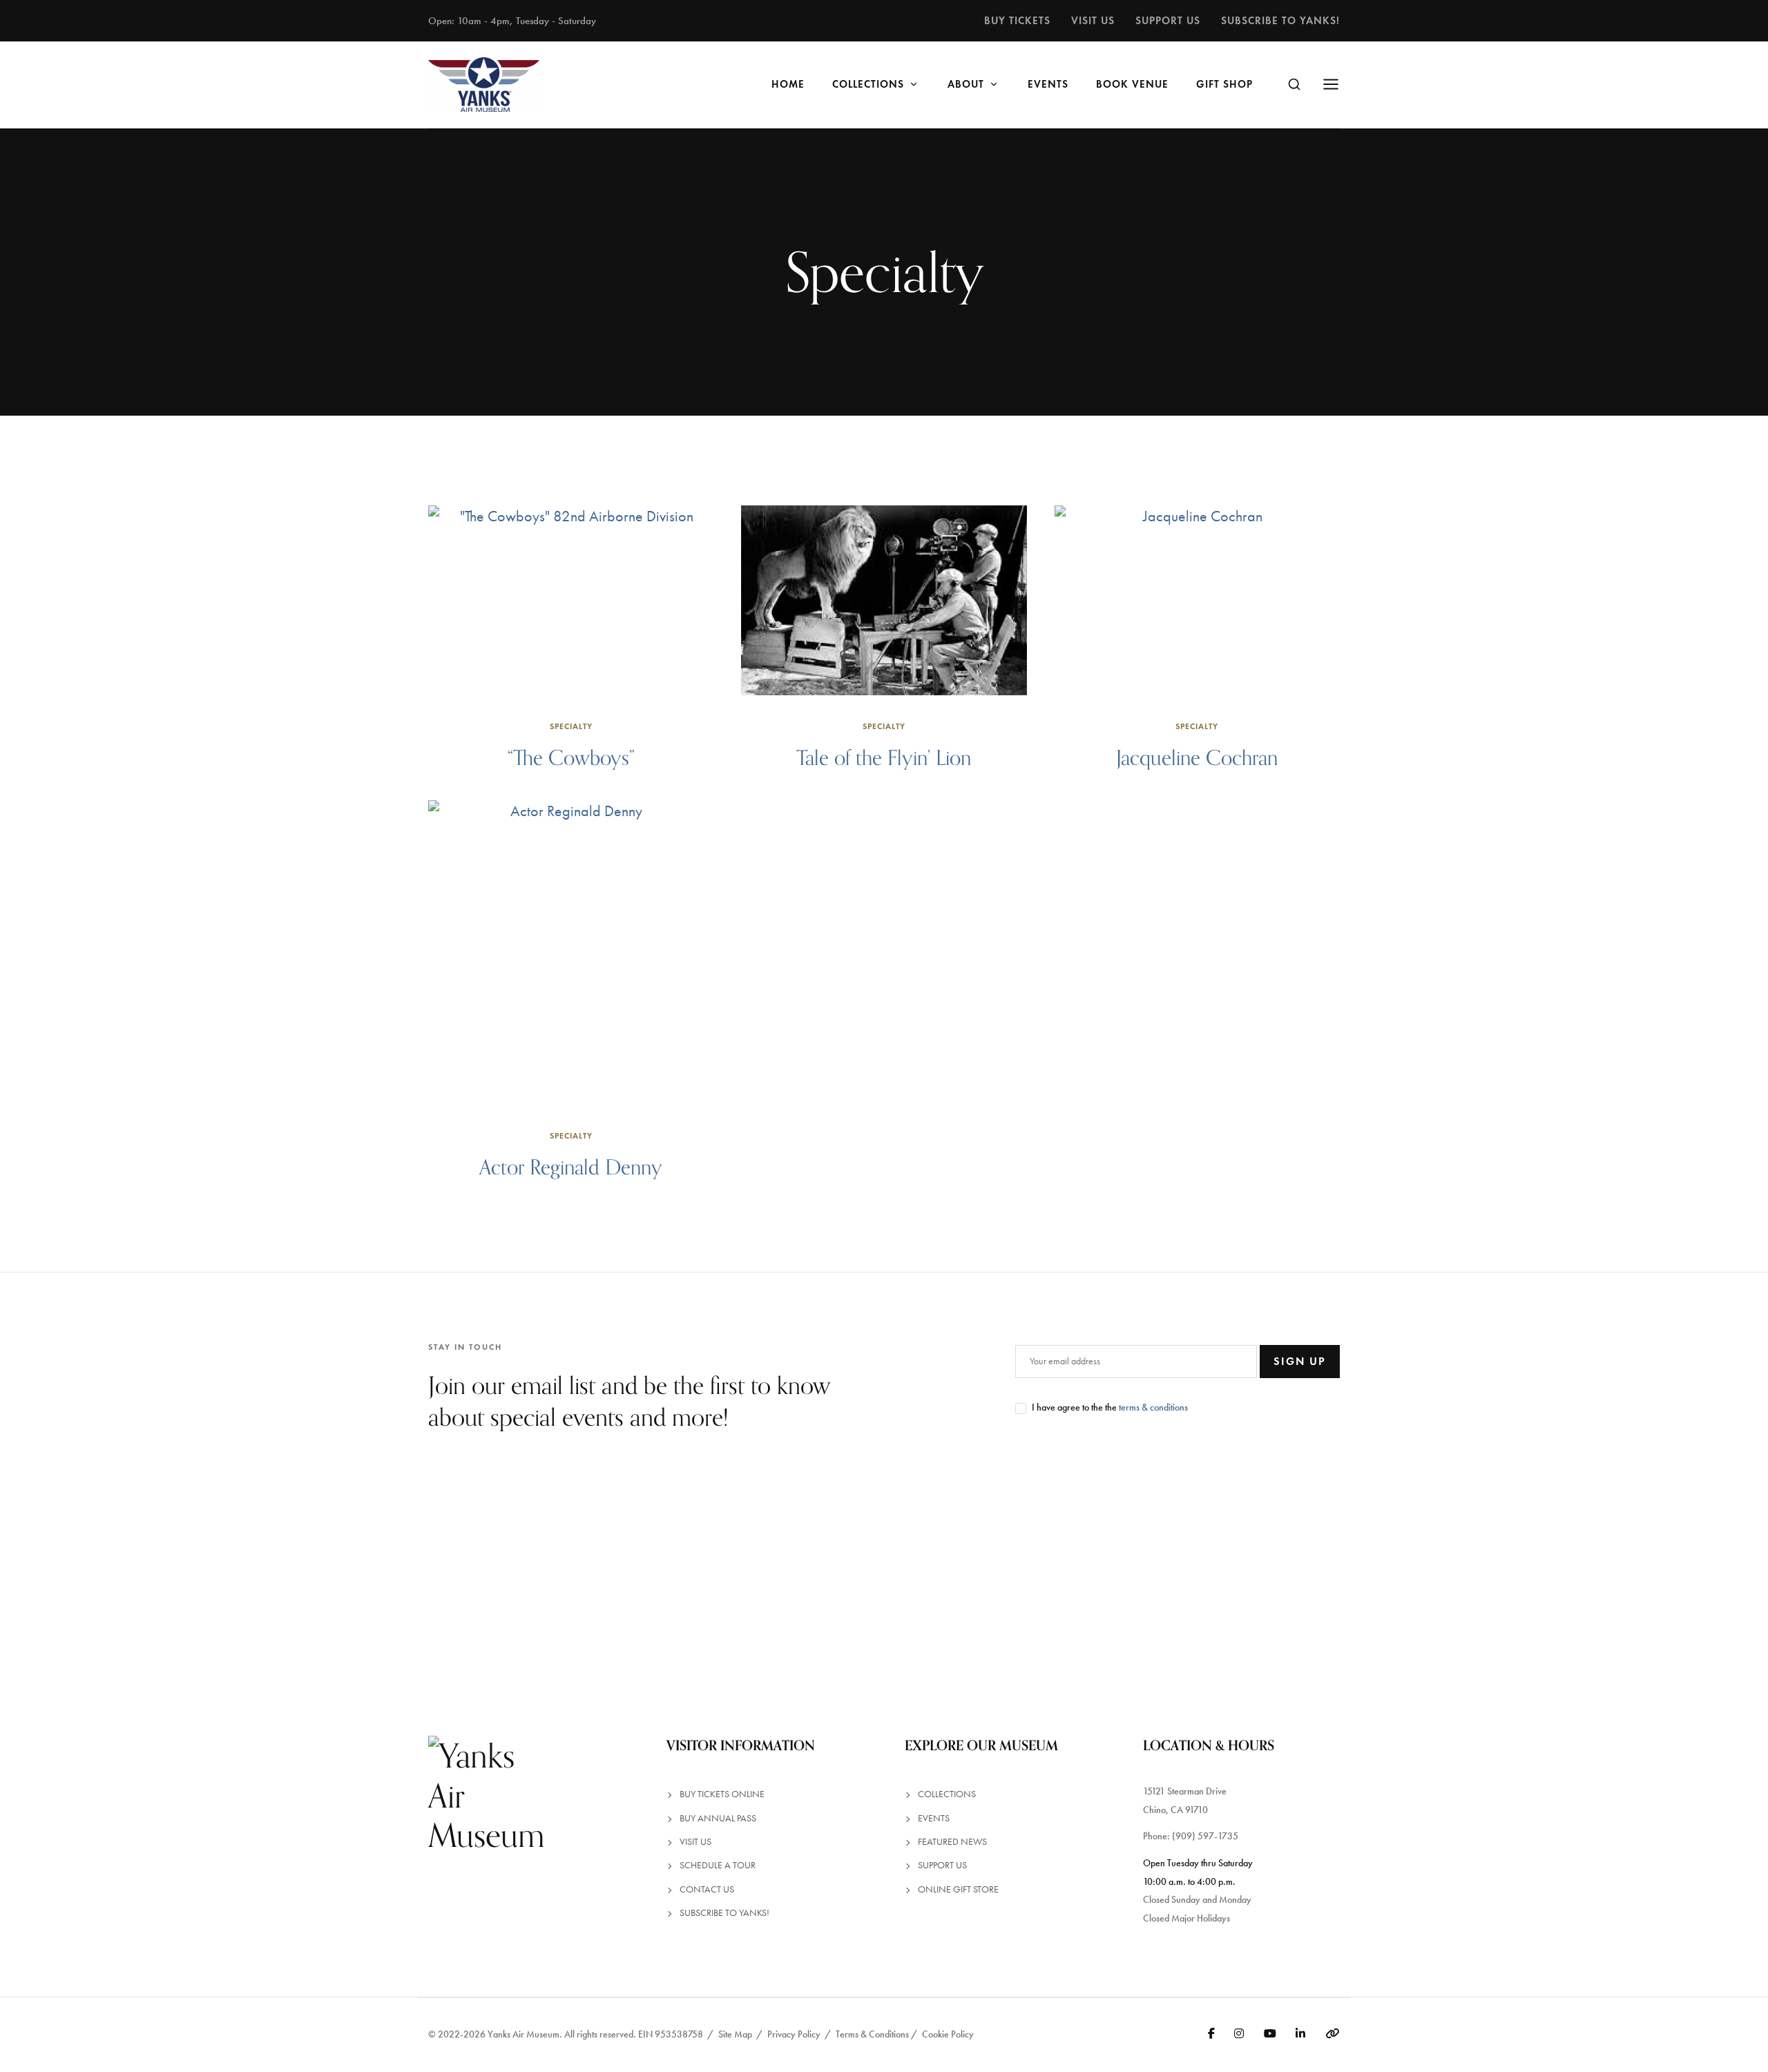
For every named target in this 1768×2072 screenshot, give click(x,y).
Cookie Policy (948, 2034)
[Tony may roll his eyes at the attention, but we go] (737, 1584)
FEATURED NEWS (952, 1842)
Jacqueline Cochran (1197, 757)
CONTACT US (707, 1889)
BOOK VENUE (1132, 84)
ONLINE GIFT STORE (958, 1889)
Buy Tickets (1017, 20)
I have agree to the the (1110, 1407)
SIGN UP (1300, 1361)
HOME (788, 84)
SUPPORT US (942, 1865)
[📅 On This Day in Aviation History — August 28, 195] (442, 1584)
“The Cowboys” (571, 757)
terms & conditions (1153, 1407)
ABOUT (966, 84)
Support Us (1168, 20)
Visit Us (1093, 20)
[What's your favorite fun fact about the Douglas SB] (1326, 1584)
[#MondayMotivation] (1621, 1584)
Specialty (571, 726)
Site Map (735, 2034)
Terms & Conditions (872, 2034)
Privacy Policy (794, 2034)
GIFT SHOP (1224, 84)
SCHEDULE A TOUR (718, 1865)
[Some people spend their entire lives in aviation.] (147, 1584)
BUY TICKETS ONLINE (722, 1794)
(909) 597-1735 (1205, 1836)
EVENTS (1048, 84)
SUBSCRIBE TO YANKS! (724, 1913)
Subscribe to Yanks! (1280, 20)
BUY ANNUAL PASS (718, 1818)
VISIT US (695, 1842)
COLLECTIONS (868, 84)
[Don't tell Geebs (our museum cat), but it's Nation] (1031, 1584)
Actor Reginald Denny (571, 1167)
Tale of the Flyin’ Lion (884, 757)
